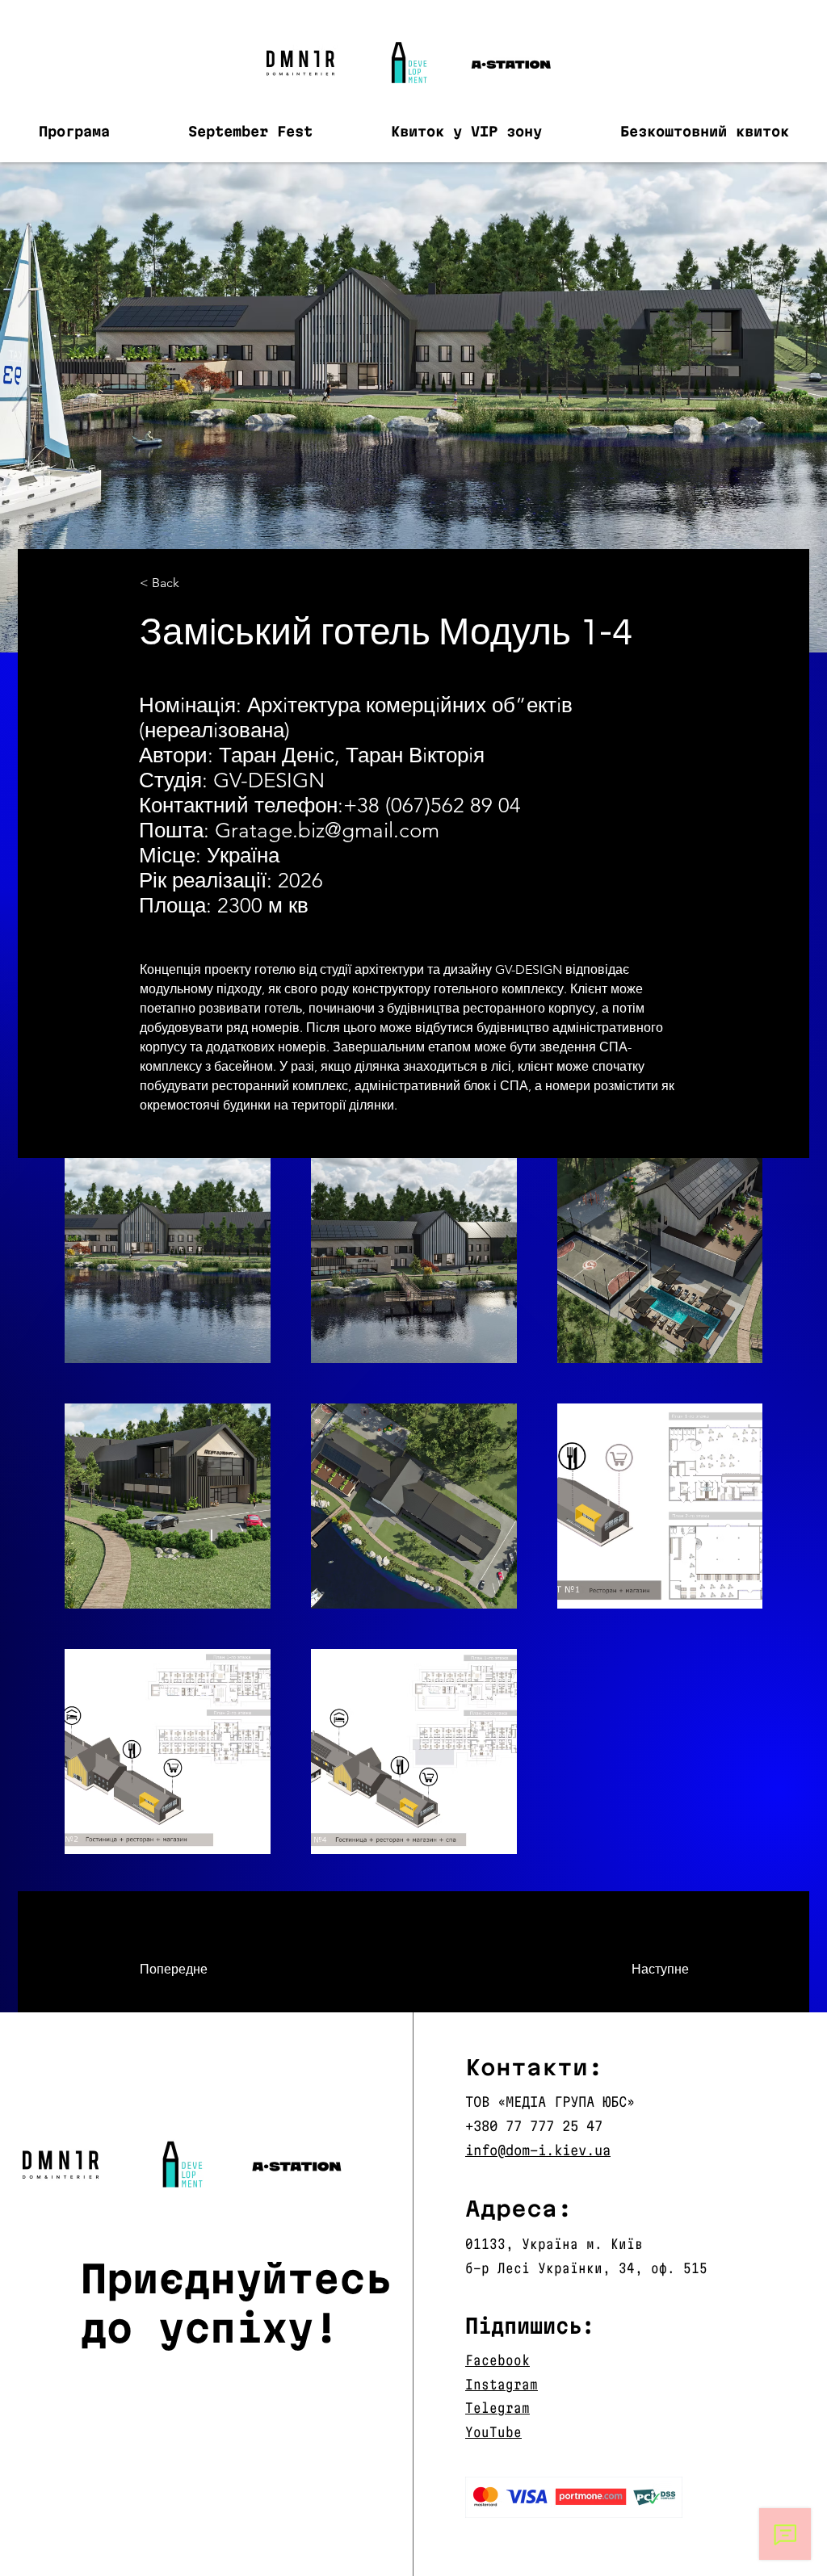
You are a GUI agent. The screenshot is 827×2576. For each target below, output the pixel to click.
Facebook (497, 2360)
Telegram (497, 2408)
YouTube (493, 2432)
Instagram (502, 2384)
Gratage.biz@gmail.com (327, 831)
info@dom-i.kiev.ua (538, 2150)
